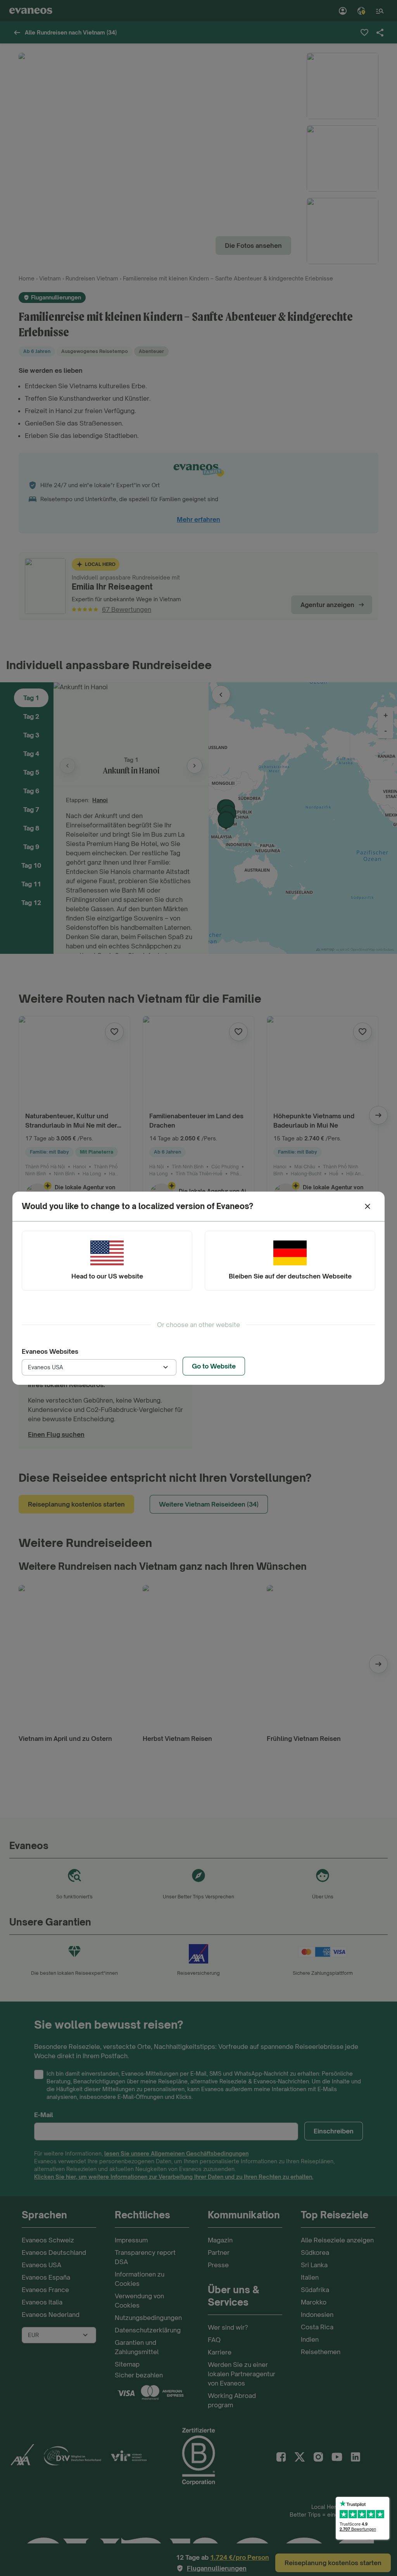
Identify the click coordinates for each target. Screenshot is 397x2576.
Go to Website (214, 1366)
